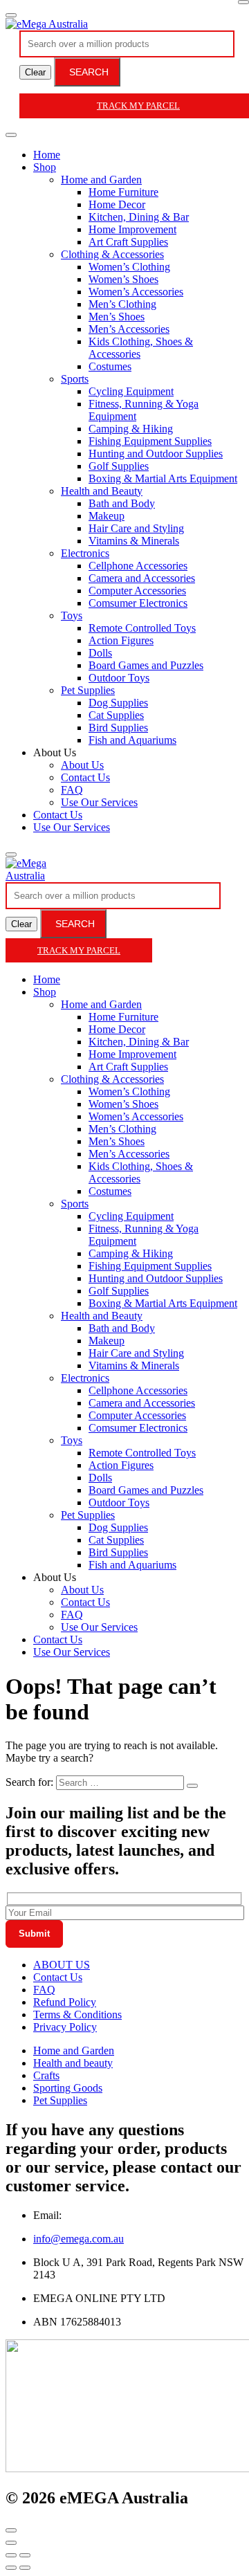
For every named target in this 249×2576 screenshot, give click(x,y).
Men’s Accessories (129, 329)
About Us (82, 765)
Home (47, 155)
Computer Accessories (137, 591)
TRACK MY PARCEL (79, 950)
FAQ (72, 790)
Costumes (110, 366)
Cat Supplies (116, 715)
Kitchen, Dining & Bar (139, 217)
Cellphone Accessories (138, 566)
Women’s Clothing (129, 267)
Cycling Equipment (131, 391)
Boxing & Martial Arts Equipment (163, 478)
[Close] (243, 2)
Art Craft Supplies (128, 242)
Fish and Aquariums (132, 740)
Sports (75, 379)
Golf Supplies (119, 466)
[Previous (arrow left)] (11, 2568)
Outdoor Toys (119, 678)
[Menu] (11, 15)
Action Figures (121, 640)
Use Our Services (99, 802)
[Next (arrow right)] (25, 2568)
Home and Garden (101, 180)
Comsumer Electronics (138, 603)
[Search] (11, 855)
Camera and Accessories (142, 578)
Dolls (100, 653)
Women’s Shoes (123, 279)
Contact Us (85, 777)
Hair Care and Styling (136, 528)
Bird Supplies (118, 728)
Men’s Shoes (117, 317)
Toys (72, 615)
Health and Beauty (102, 491)
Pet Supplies (88, 690)
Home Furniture (123, 192)
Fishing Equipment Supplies (150, 441)
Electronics (85, 553)
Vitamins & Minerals (134, 541)
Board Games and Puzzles (146, 665)
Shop (45, 167)
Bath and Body (122, 503)
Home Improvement (132, 229)
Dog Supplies (118, 703)
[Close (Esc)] (11, 2555)
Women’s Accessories (136, 292)
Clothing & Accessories (112, 254)
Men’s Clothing (122, 304)
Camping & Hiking (131, 429)
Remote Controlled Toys (142, 628)
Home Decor (117, 204)
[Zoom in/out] (25, 2555)
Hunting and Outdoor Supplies (156, 454)
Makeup (107, 516)
